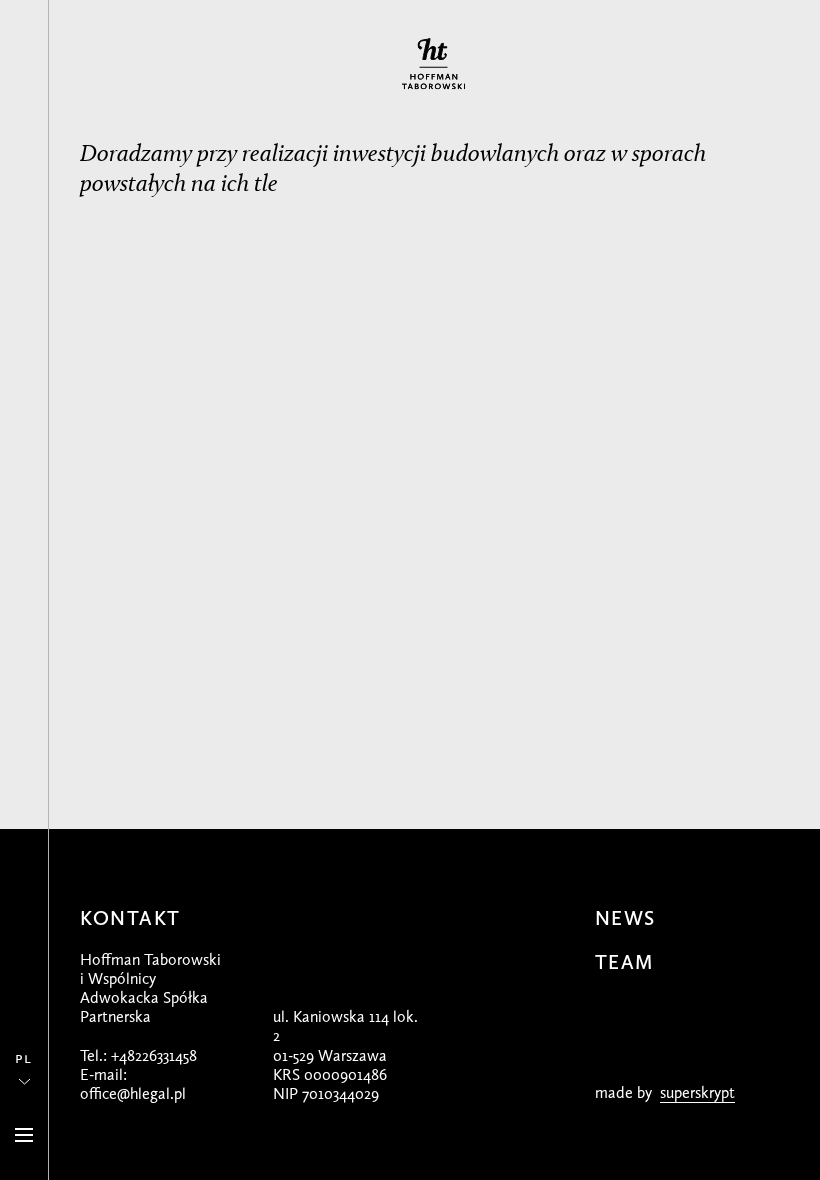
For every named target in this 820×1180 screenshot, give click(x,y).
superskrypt (697, 1092)
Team (624, 962)
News (625, 918)
